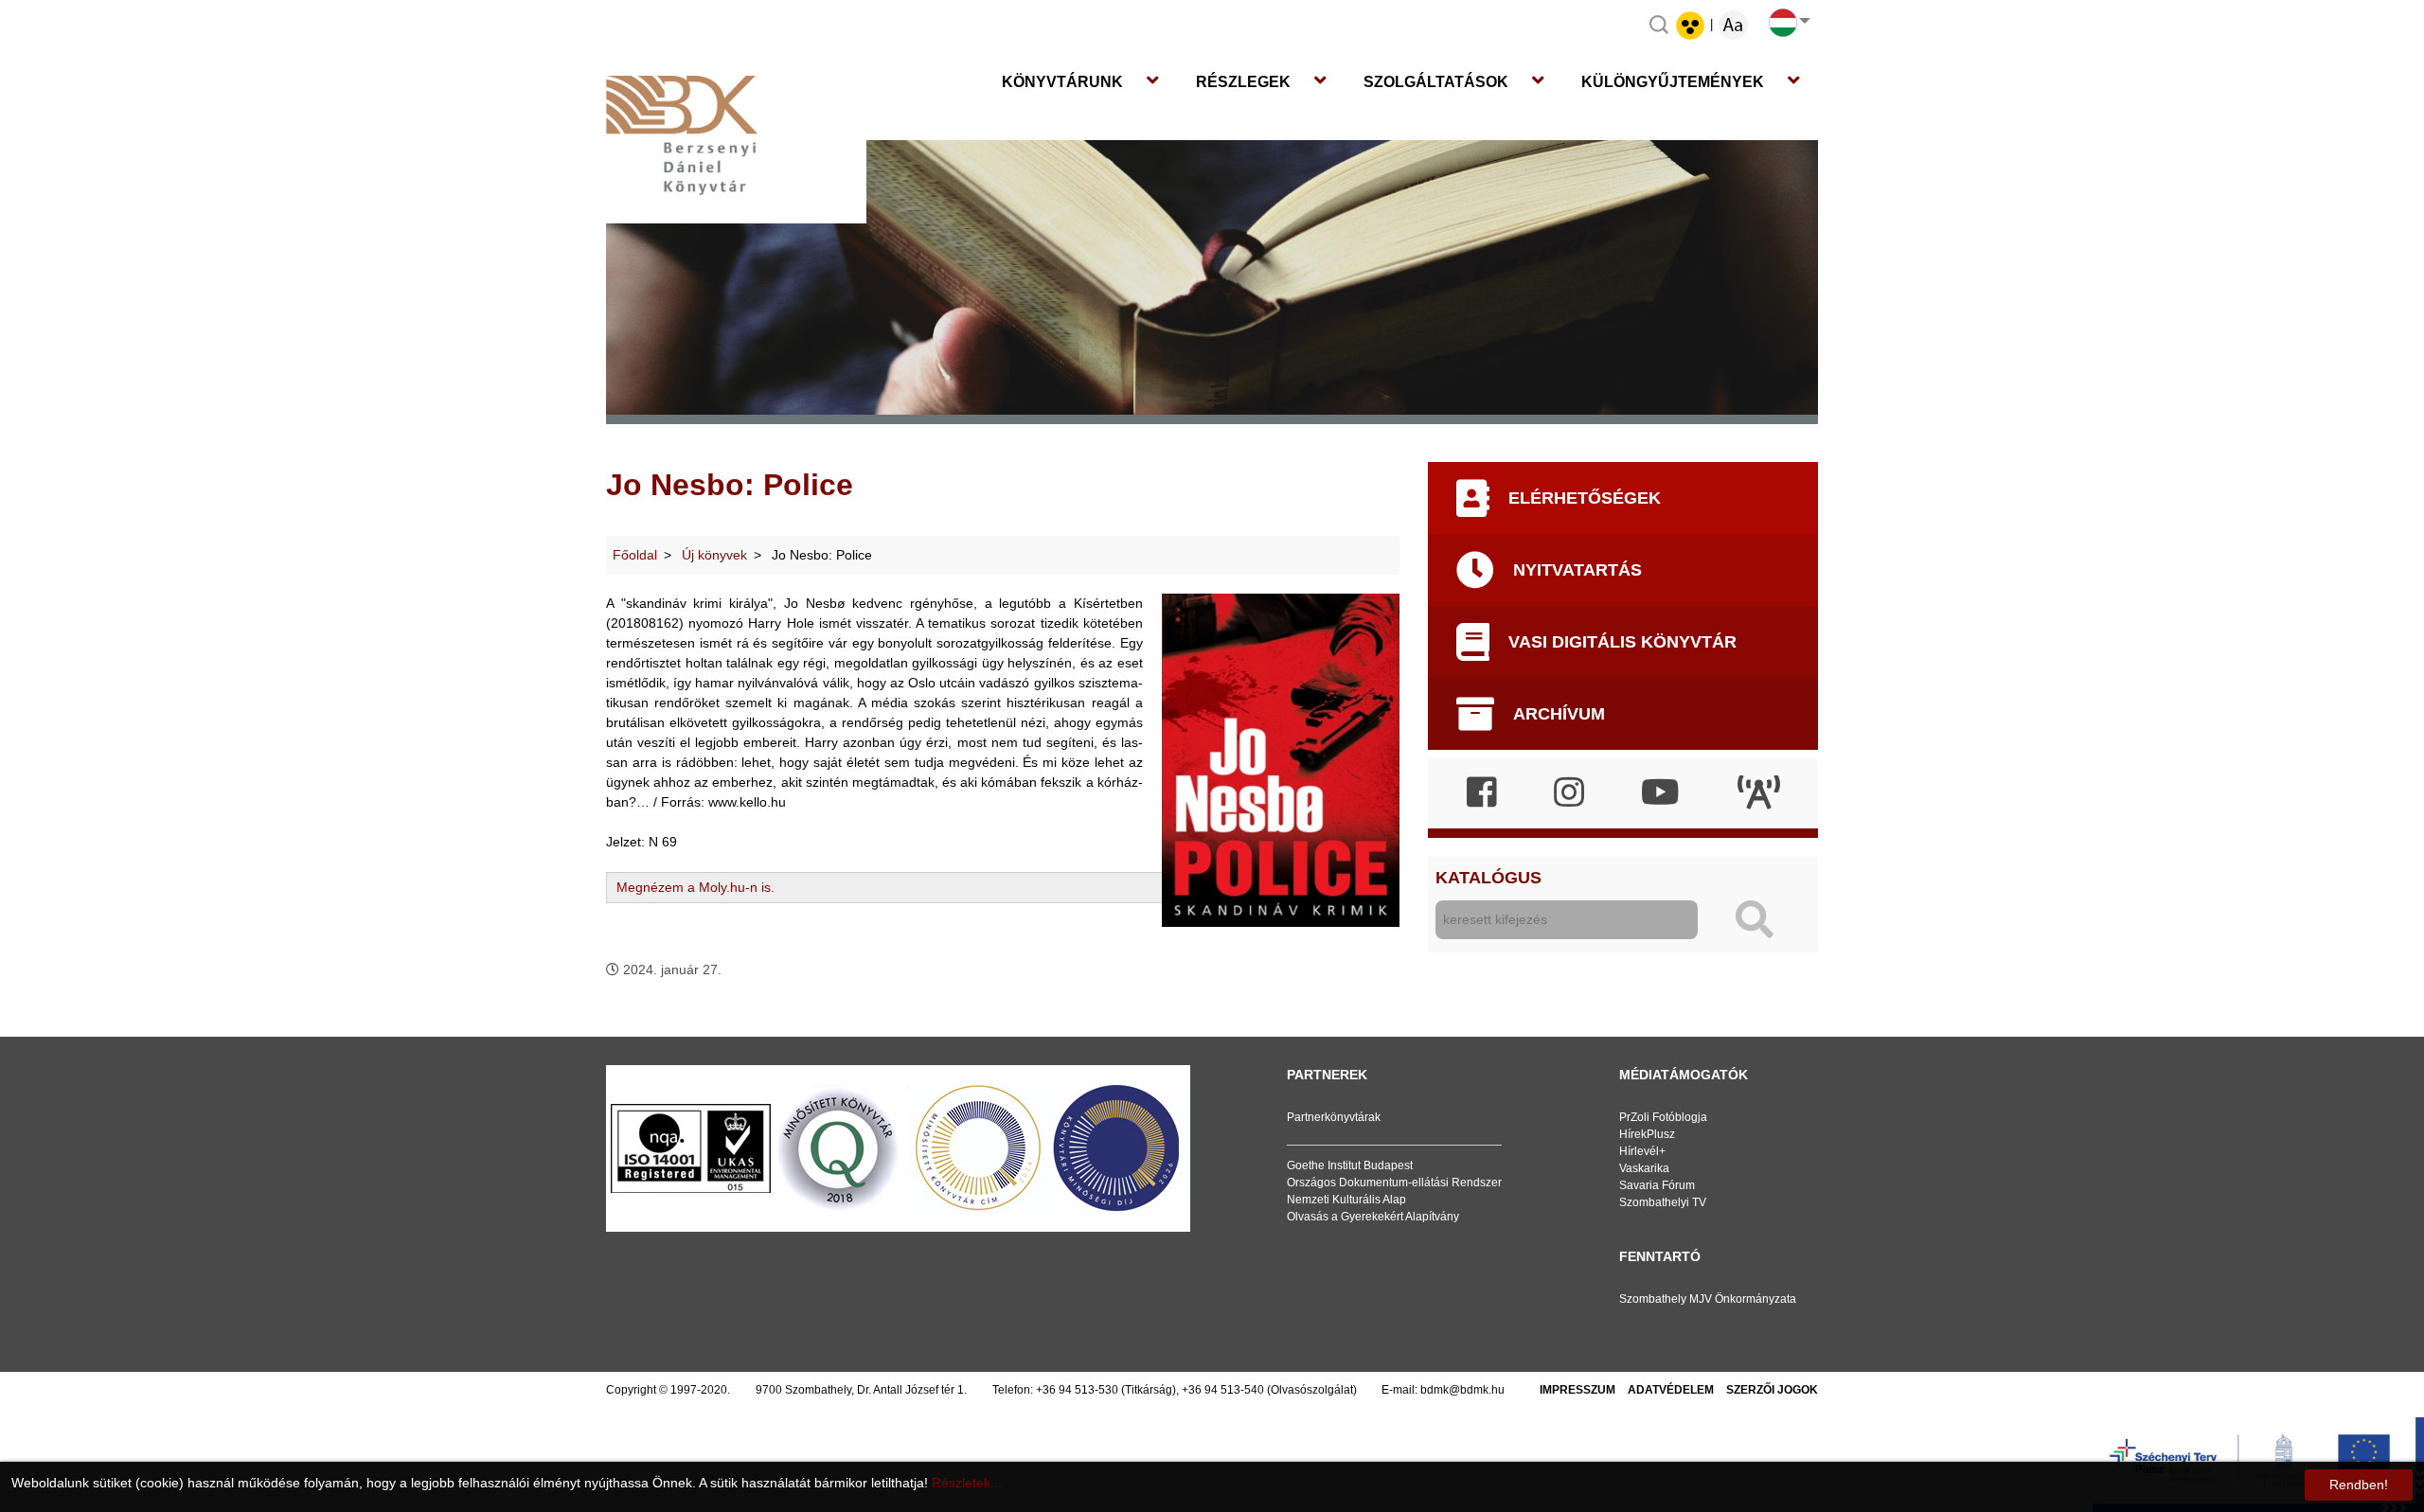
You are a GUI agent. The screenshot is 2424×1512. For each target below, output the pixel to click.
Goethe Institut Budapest (1350, 1165)
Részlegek (1243, 82)
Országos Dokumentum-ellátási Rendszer (1394, 1183)
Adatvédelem (1671, 1390)
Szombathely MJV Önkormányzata (1708, 1299)
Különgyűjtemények (1673, 82)
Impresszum (1577, 1390)
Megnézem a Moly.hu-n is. (695, 887)
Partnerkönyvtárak (1334, 1117)
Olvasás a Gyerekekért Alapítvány (1373, 1217)
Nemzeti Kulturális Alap (1346, 1200)
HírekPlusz (1647, 1134)
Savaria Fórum (1657, 1185)
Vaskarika (1644, 1168)
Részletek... (967, 1483)
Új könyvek (714, 555)
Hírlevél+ (1642, 1151)
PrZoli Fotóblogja (1663, 1117)
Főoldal (635, 555)
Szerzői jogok (1772, 1390)
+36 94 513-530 (1077, 1390)
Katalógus (1488, 878)
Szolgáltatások (1436, 82)
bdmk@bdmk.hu (1462, 1390)
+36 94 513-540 (1223, 1390)
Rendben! (2359, 1485)
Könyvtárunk (1062, 82)
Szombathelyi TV (1663, 1202)
